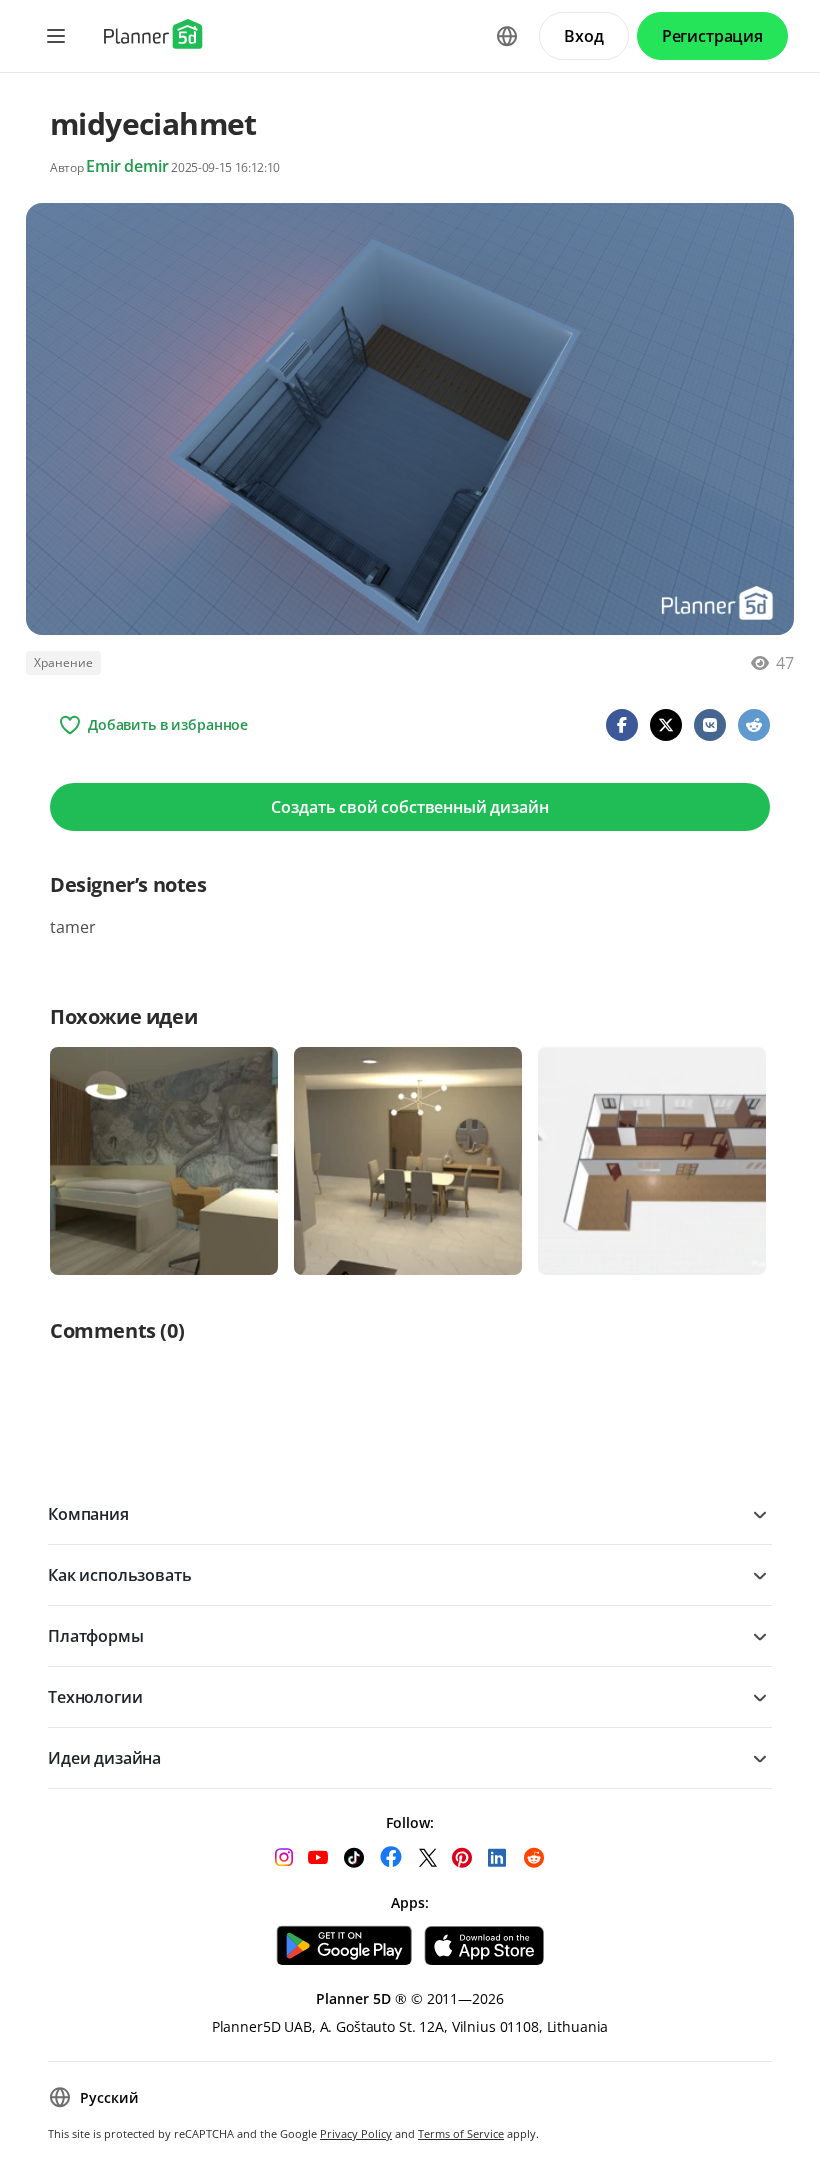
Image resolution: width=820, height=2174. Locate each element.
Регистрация (712, 36)
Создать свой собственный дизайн (409, 807)
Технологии (95, 1697)
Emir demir (127, 166)
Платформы (96, 1636)
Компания (88, 1514)
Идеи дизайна (104, 1758)
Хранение (63, 662)
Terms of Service (461, 2133)
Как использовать (119, 1575)
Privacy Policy (356, 2133)
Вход (583, 36)
